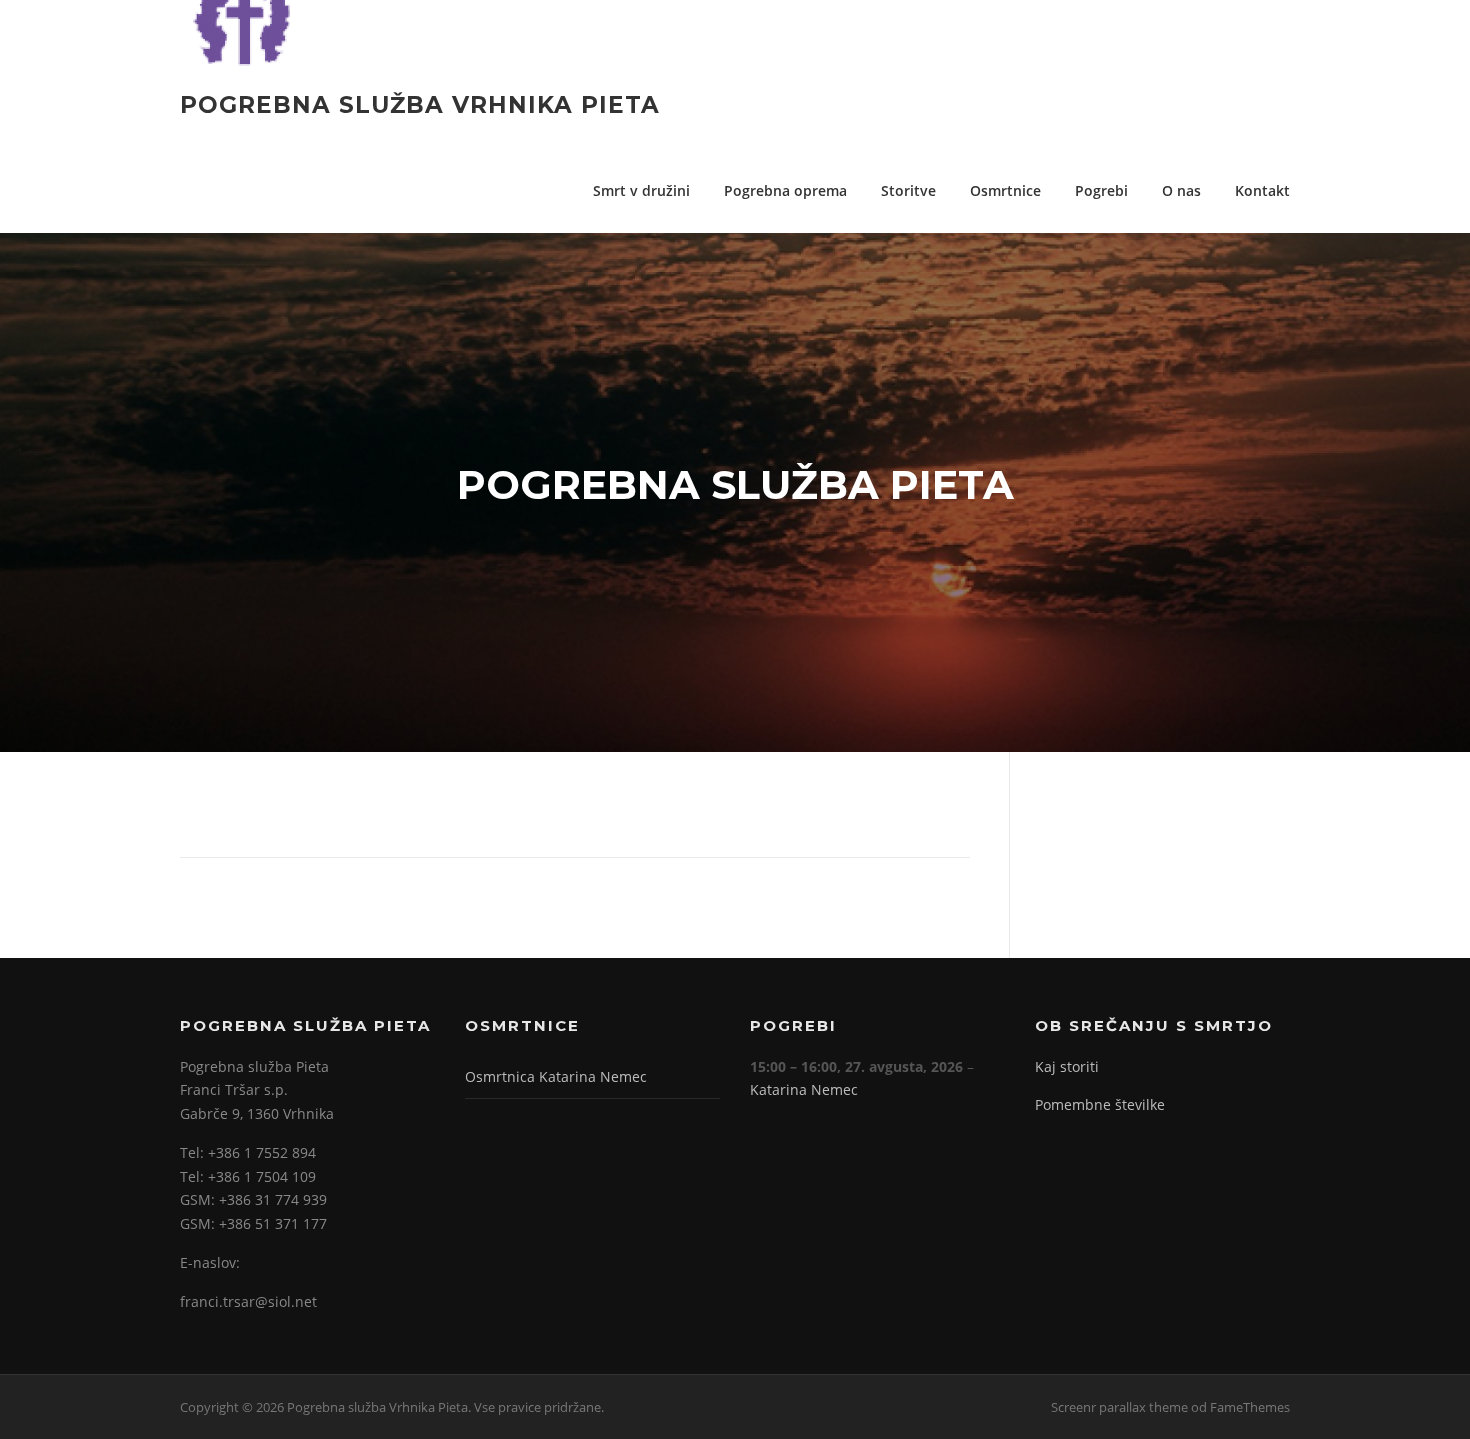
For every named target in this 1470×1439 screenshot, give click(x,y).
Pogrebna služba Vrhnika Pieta (420, 105)
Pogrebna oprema (785, 190)
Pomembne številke (1100, 1104)
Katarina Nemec (804, 1089)
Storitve (908, 190)
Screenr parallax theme (1119, 1407)
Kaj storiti (1067, 1066)
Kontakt (1262, 190)
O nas (1181, 190)
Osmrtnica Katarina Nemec (556, 1076)
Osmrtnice (1005, 190)
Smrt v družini (641, 190)
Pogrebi (1101, 190)
